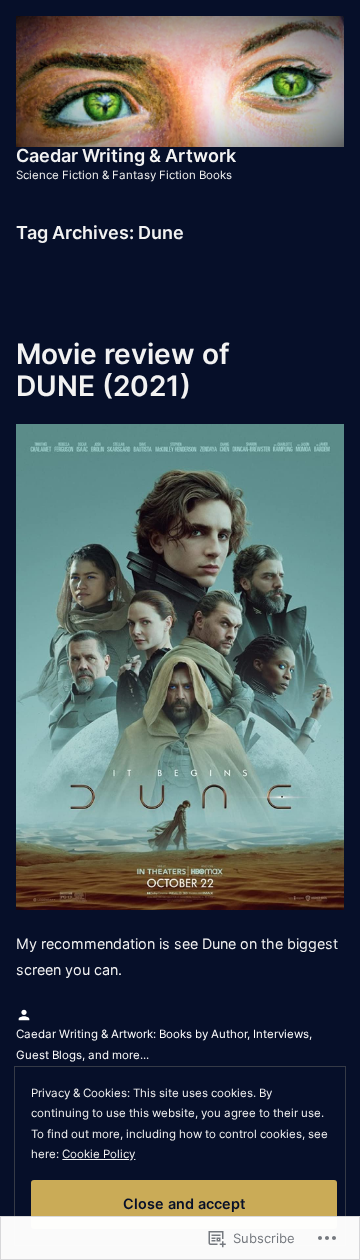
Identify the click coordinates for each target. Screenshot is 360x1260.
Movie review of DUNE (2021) (123, 370)
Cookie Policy (98, 1154)
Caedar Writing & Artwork (126, 155)
